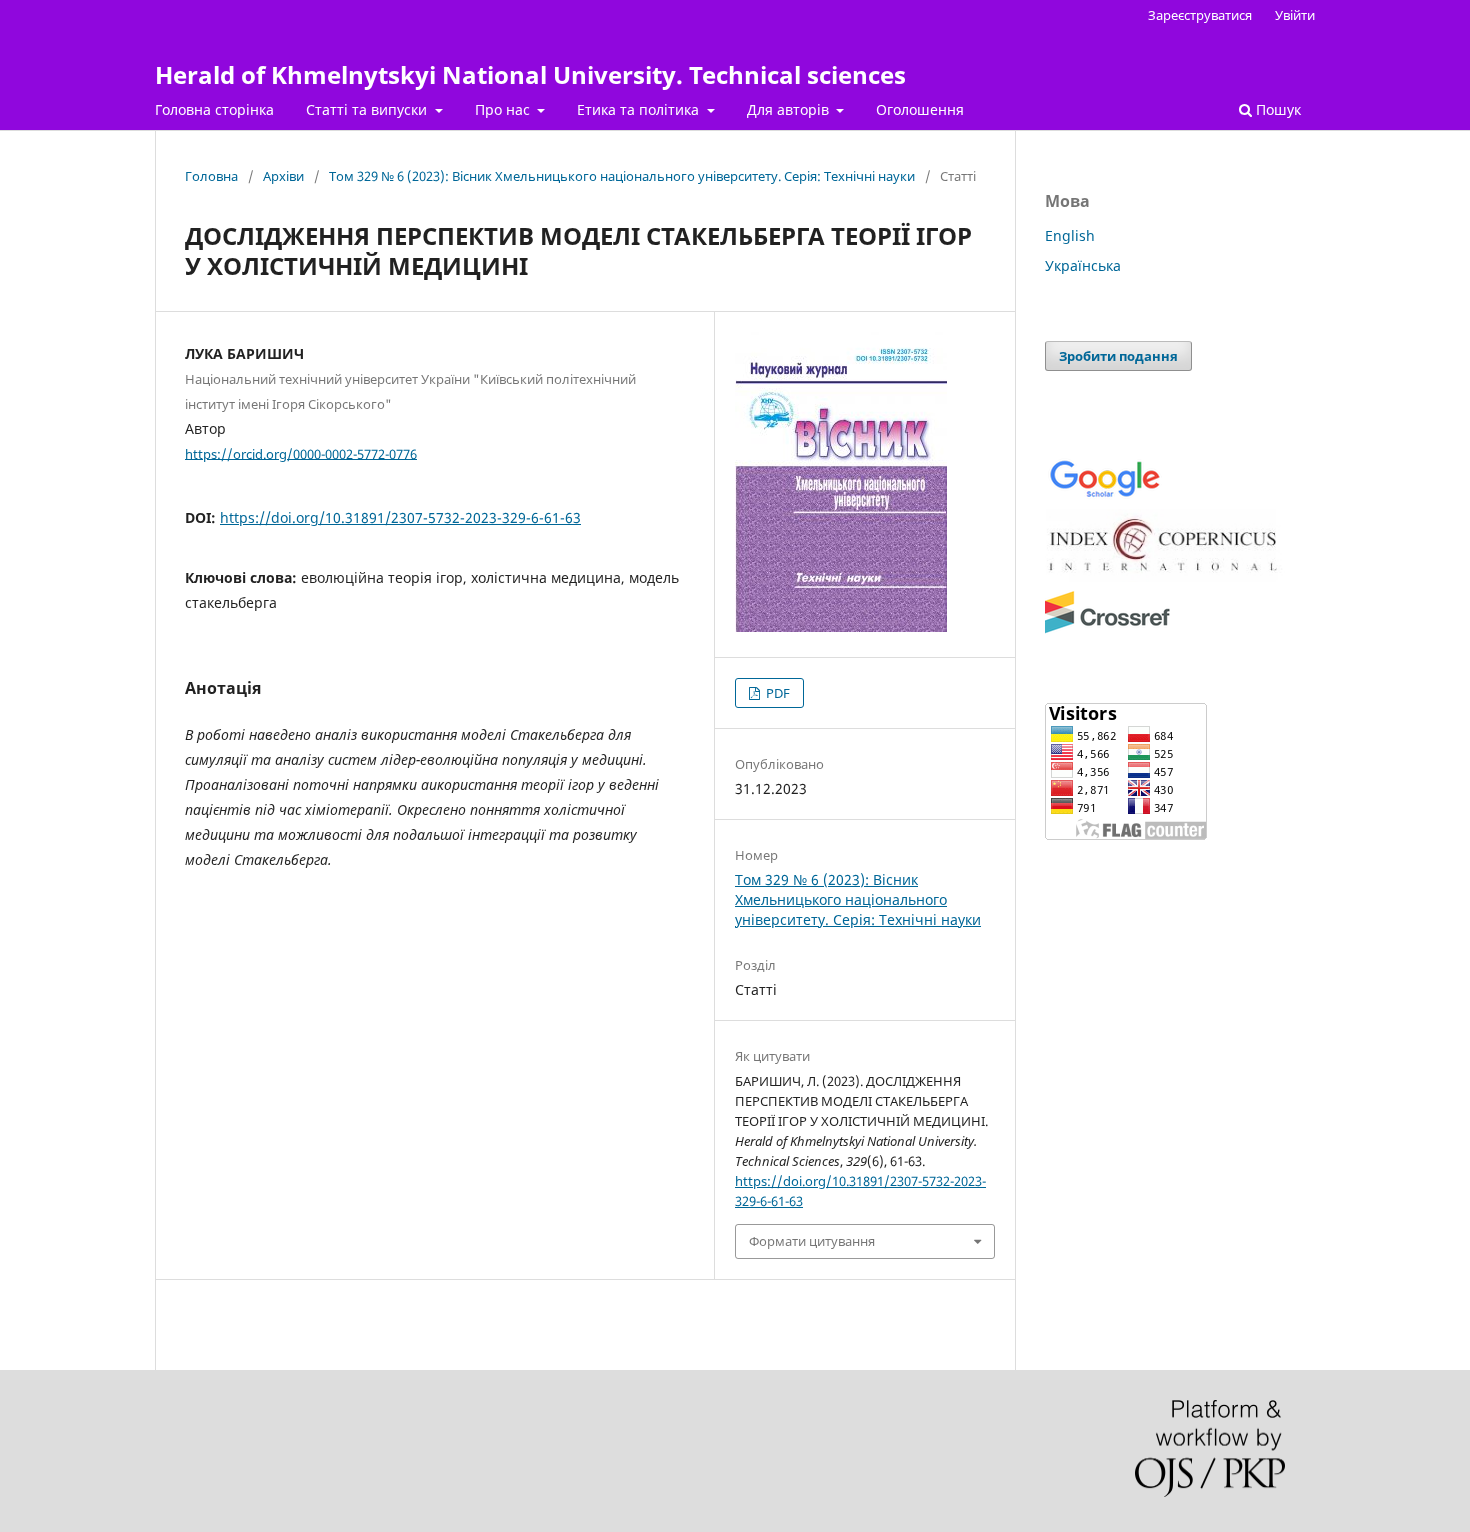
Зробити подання (1118, 356)
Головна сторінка (214, 109)
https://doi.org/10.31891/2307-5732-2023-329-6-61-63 (400, 517)
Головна (211, 176)
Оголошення (920, 109)
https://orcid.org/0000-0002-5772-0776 (301, 453)
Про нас (504, 109)
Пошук (1276, 109)
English (1070, 235)
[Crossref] (1107, 629)
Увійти (1295, 15)
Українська (1083, 265)
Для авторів (790, 109)
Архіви (283, 176)
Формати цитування (812, 1241)
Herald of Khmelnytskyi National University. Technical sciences (530, 74)
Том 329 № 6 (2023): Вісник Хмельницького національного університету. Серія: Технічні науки (622, 176)
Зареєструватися (1200, 15)
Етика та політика (640, 109)
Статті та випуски (368, 109)
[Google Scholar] (1104, 495)
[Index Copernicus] (1165, 576)
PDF (776, 693)
